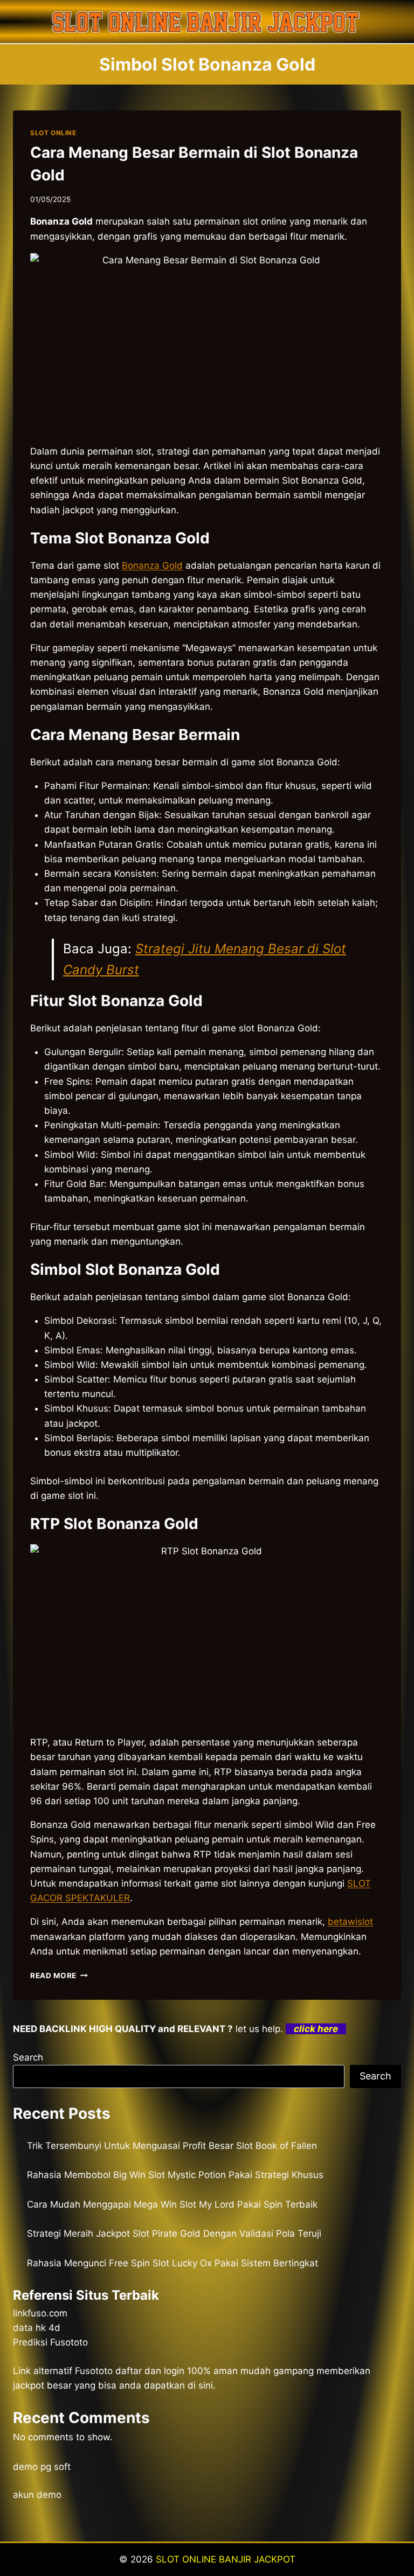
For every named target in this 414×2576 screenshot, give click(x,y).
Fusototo (94, 2371)
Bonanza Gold (152, 566)
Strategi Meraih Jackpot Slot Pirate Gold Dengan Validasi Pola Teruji (174, 2233)
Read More (59, 1975)
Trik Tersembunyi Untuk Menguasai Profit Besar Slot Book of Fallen (172, 2146)
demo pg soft (42, 2467)
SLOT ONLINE (53, 133)
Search (28, 2057)
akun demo (37, 2495)
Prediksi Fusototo (50, 2342)
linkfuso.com (40, 2313)
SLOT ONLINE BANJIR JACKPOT (226, 2559)
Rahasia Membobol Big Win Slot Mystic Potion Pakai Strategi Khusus (175, 2175)
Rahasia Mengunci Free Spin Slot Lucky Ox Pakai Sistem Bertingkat (172, 2263)
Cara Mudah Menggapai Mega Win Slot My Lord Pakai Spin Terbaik (172, 2204)
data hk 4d (37, 2328)
